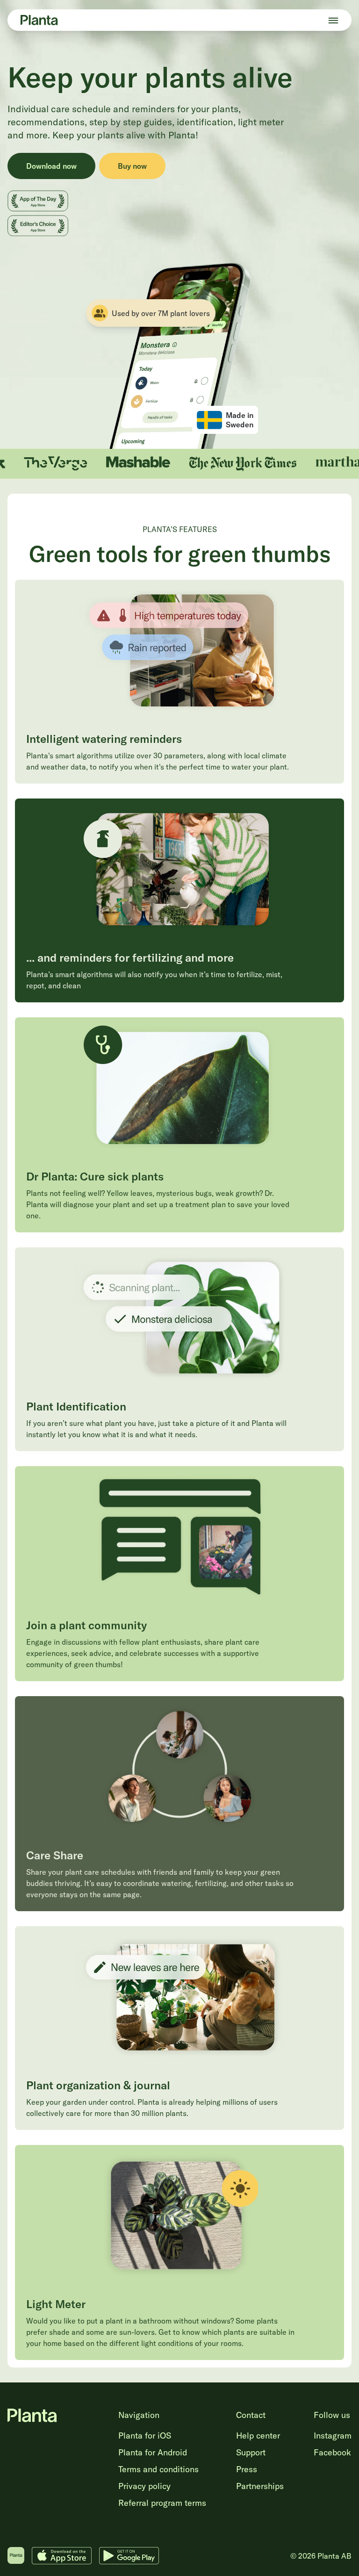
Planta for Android (153, 2452)
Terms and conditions (158, 2469)
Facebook (332, 2452)
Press (247, 2469)
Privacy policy (144, 2486)
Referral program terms (162, 2503)
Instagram (333, 2436)
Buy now (132, 166)
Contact (251, 2415)
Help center (258, 2436)
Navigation (139, 2415)
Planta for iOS (145, 2436)
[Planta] (39, 20)
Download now (51, 166)
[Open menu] (333, 20)
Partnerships (260, 2486)
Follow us (332, 2415)
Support (251, 2452)
